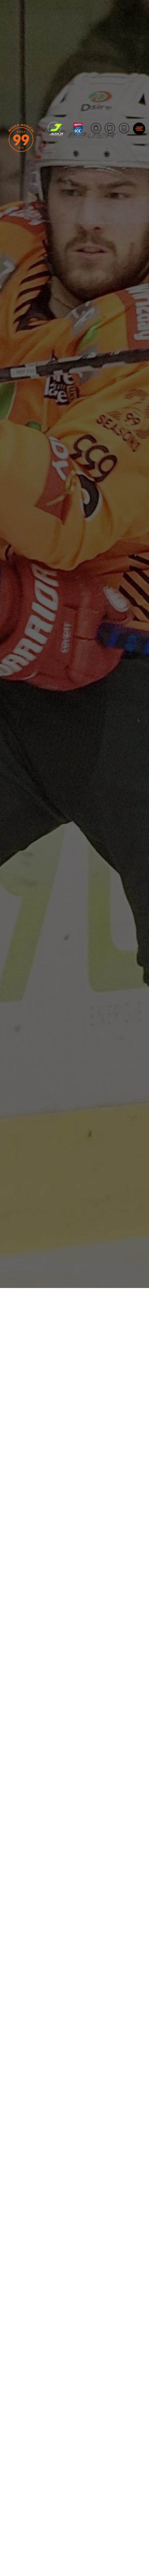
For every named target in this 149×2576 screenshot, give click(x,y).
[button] (139, 129)
